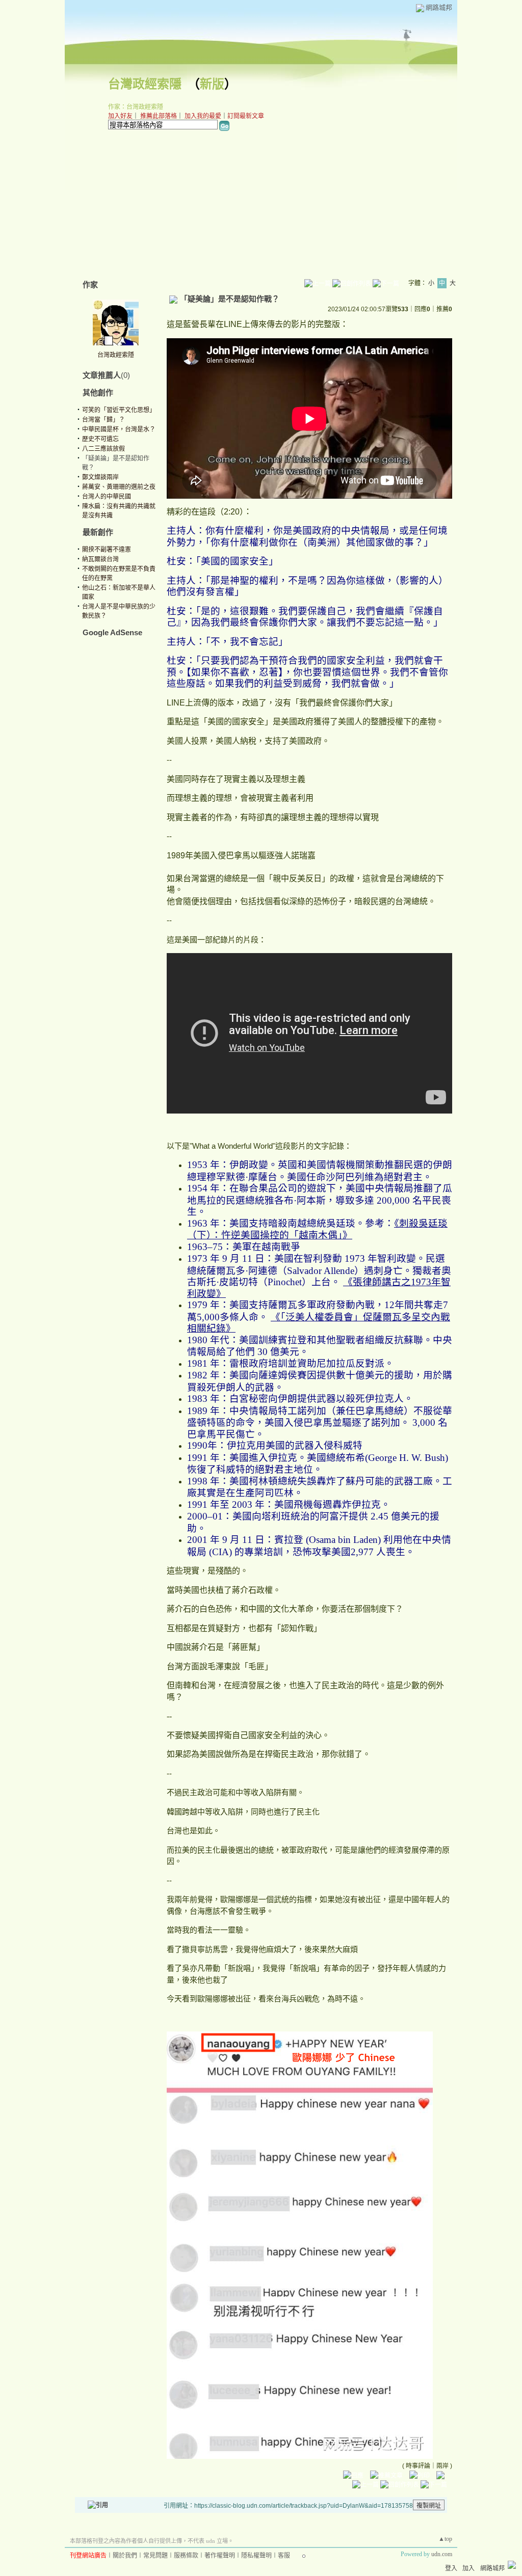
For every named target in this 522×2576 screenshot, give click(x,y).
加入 (468, 2568)
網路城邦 (439, 7)
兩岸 (442, 2466)
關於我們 (125, 2556)
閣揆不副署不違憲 (107, 550)
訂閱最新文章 (246, 116)
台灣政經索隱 (145, 84)
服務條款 (186, 2556)
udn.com (442, 2554)
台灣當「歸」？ (103, 420)
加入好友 (120, 116)
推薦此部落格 (159, 116)
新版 (212, 84)
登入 (451, 2568)
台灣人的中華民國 (107, 497)
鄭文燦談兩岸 (100, 477)
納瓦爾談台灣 (100, 559)
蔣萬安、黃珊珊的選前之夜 (119, 487)
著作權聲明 (220, 2556)
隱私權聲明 (256, 2556)
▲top (445, 2539)
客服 (284, 2556)
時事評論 (418, 2466)
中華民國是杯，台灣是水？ (119, 429)
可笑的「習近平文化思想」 (119, 410)
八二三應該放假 (103, 449)
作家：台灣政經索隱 (136, 107)
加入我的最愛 (203, 116)
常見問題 (155, 2556)
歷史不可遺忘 (100, 439)
